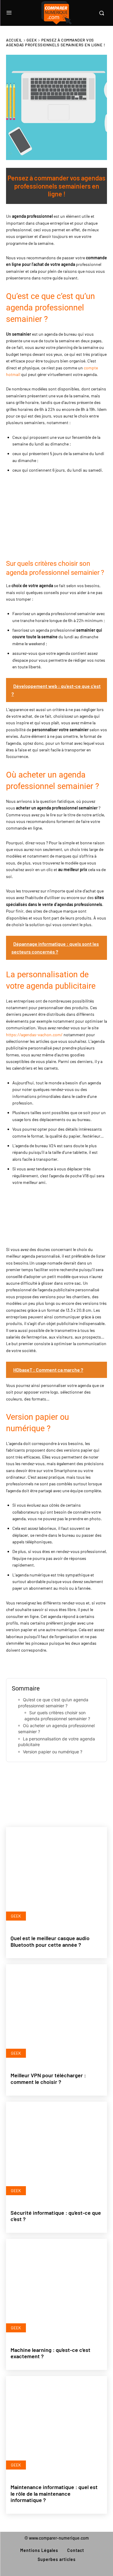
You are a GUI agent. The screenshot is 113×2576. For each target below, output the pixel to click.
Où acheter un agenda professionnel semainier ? (56, 1729)
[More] (96, 1781)
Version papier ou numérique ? (53, 1752)
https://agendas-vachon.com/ (34, 1035)
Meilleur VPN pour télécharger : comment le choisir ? (48, 2078)
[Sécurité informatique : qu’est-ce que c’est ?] (56, 2152)
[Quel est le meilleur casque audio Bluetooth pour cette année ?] (56, 1877)
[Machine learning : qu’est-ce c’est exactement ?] (56, 2289)
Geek (32, 40)
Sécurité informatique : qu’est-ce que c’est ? (56, 2216)
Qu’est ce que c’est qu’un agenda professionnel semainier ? (53, 1703)
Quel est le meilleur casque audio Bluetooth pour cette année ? (50, 1941)
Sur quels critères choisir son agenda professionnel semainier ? (57, 1716)
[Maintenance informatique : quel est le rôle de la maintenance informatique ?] (56, 2426)
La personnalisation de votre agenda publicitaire (56, 1742)
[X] (36, 1781)
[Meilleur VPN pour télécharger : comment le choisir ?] (56, 2015)
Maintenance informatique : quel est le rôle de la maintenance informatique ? (54, 2493)
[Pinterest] (56, 1781)
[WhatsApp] (76, 1781)
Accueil (14, 40)
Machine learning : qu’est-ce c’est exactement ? (50, 2353)
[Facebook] (17, 1781)
